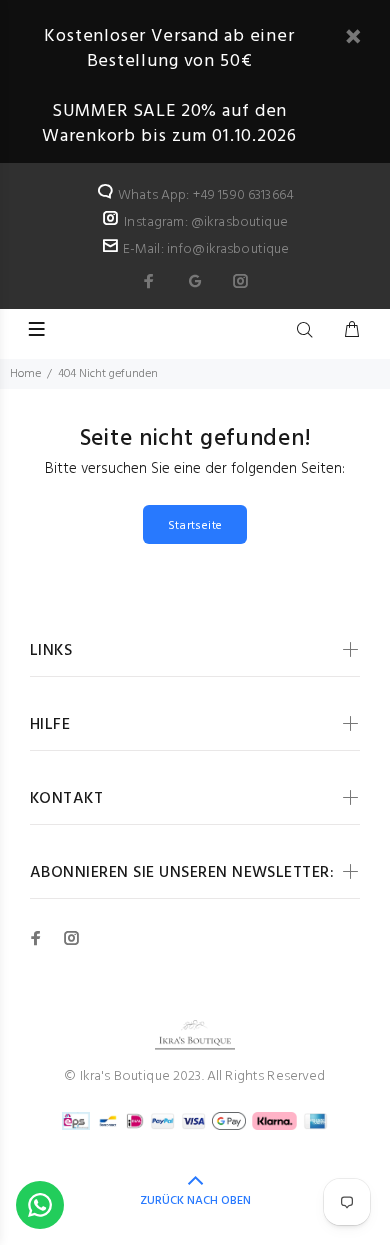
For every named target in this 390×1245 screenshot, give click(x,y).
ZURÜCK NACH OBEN (195, 1201)
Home (25, 374)
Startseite (195, 526)
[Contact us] (40, 1205)
